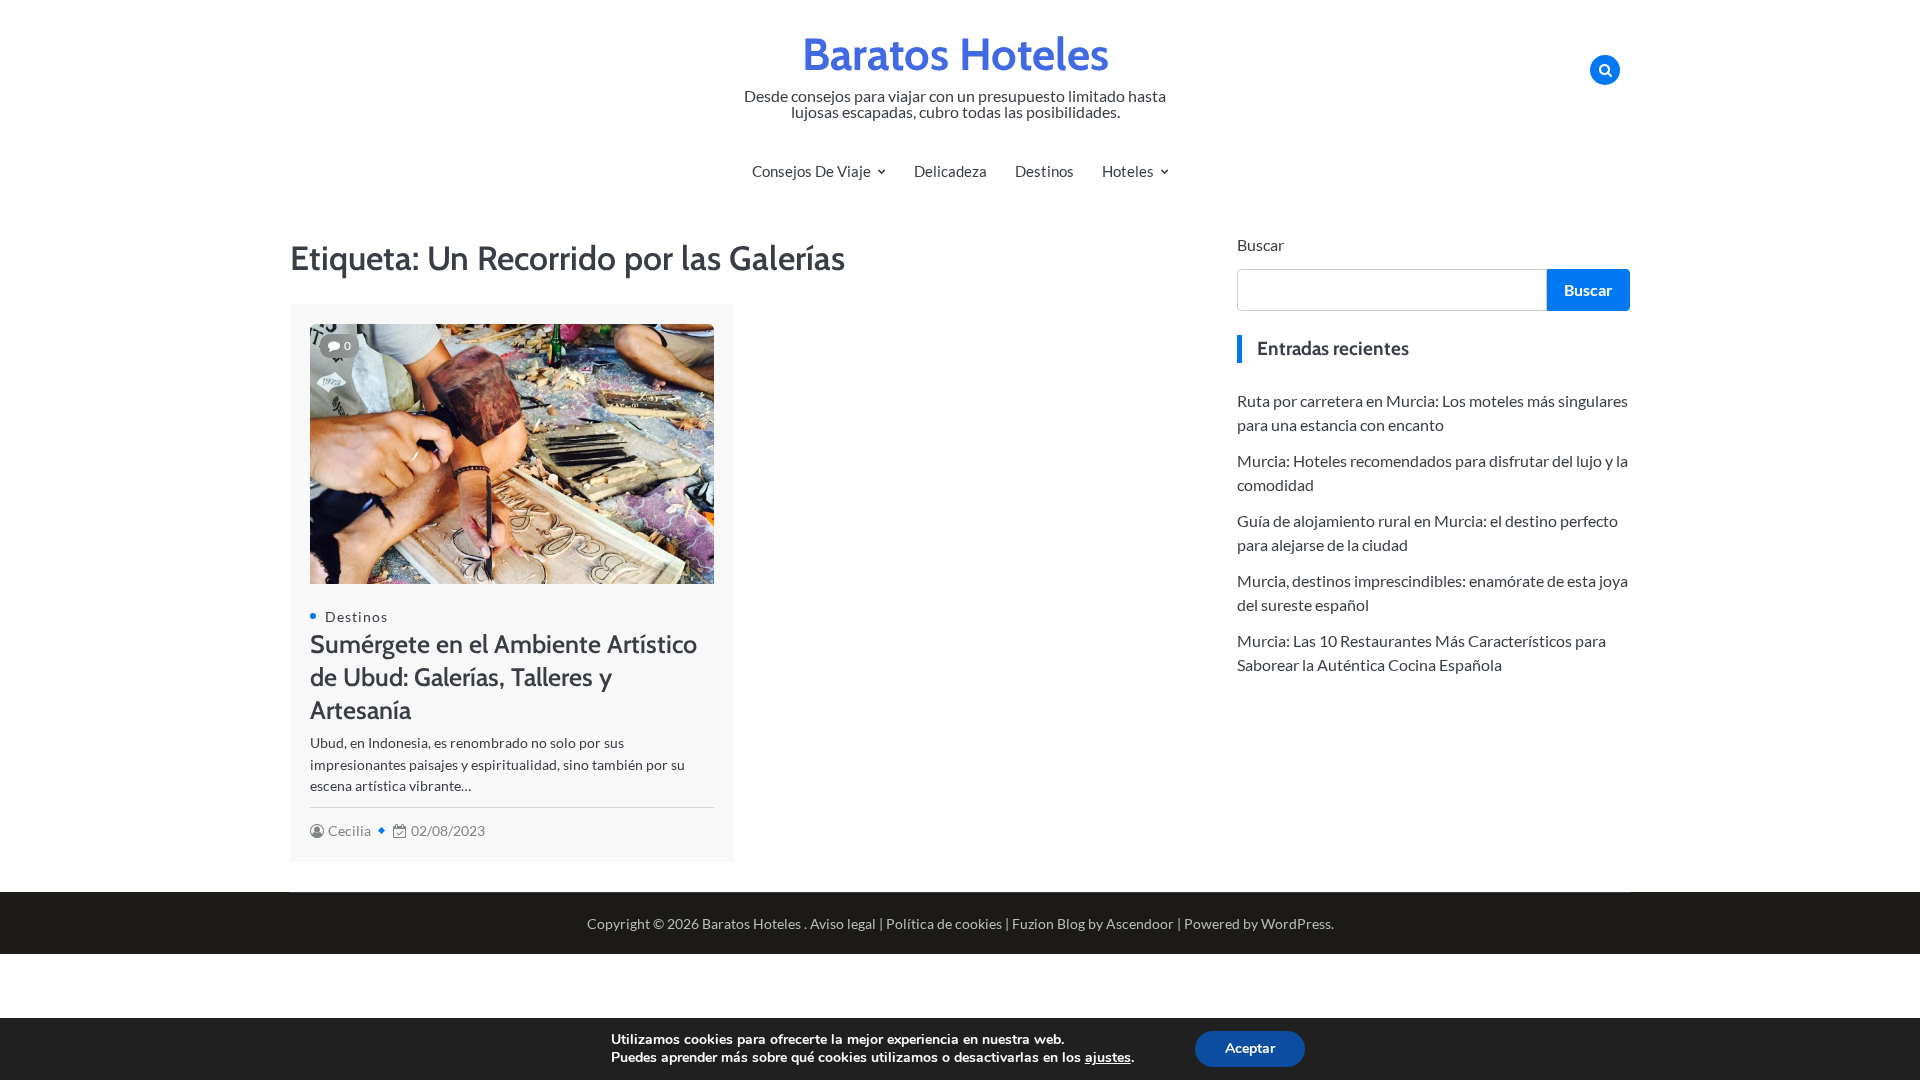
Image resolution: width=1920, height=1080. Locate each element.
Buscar (1260, 244)
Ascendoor (1140, 923)
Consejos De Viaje (811, 171)
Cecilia (349, 830)
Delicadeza (950, 171)
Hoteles (1128, 171)
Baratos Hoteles (955, 54)
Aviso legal (843, 923)
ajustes (1108, 1058)
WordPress (1296, 923)
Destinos (1044, 171)
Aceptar (1250, 1048)
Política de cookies (944, 923)
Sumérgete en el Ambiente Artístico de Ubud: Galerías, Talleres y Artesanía (503, 677)
